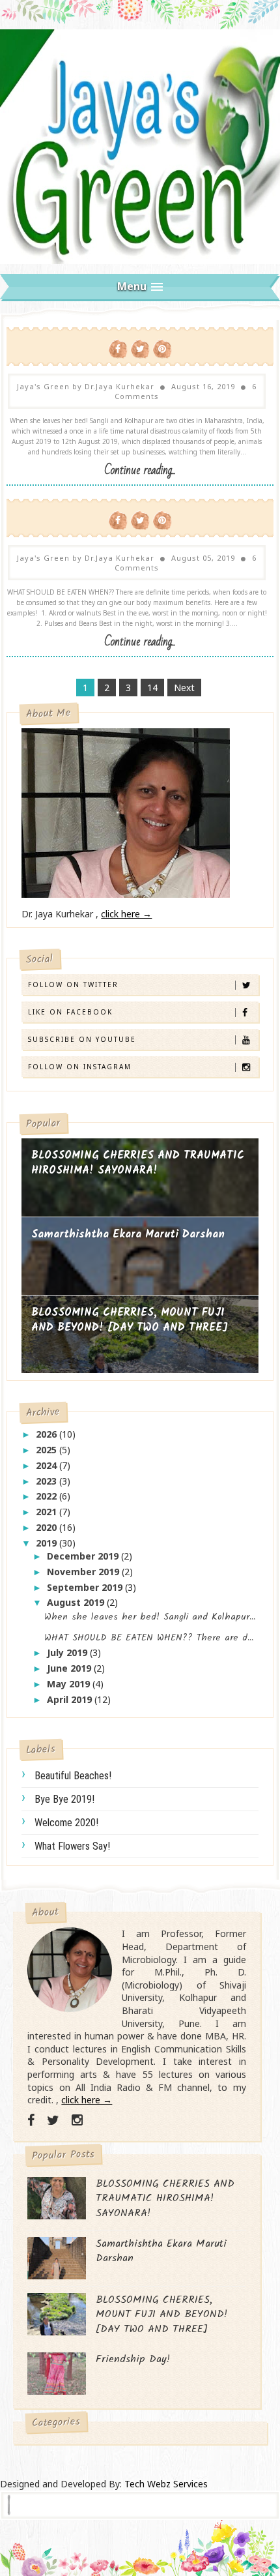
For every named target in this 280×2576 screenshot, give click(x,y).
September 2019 (86, 1587)
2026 (48, 1434)
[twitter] (53, 2120)
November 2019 (84, 1572)
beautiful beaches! (73, 1776)
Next (184, 688)
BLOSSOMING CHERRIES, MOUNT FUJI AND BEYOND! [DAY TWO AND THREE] (130, 1321)
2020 (48, 1527)
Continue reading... (140, 470)
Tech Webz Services (166, 2484)
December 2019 (84, 1556)
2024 (48, 1465)
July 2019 (68, 1652)
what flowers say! (72, 1846)
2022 (48, 1496)
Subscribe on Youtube (82, 1039)
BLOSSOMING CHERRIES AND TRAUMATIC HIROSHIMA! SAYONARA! (138, 1163)
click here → (126, 914)
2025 (48, 1450)
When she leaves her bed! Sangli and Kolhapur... (150, 1617)
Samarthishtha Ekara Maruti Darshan (128, 1235)
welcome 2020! (66, 1823)
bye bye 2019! (64, 1799)
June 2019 (70, 1668)
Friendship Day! (133, 2359)
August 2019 (77, 1602)
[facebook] (31, 2120)
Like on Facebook (70, 1012)
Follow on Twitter (73, 985)
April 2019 (71, 1699)
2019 (48, 1543)
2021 (48, 1512)
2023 (48, 1481)
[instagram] (77, 2120)
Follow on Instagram (80, 1067)
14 (152, 688)
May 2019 (70, 1684)
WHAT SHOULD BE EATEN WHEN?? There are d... (149, 1638)
